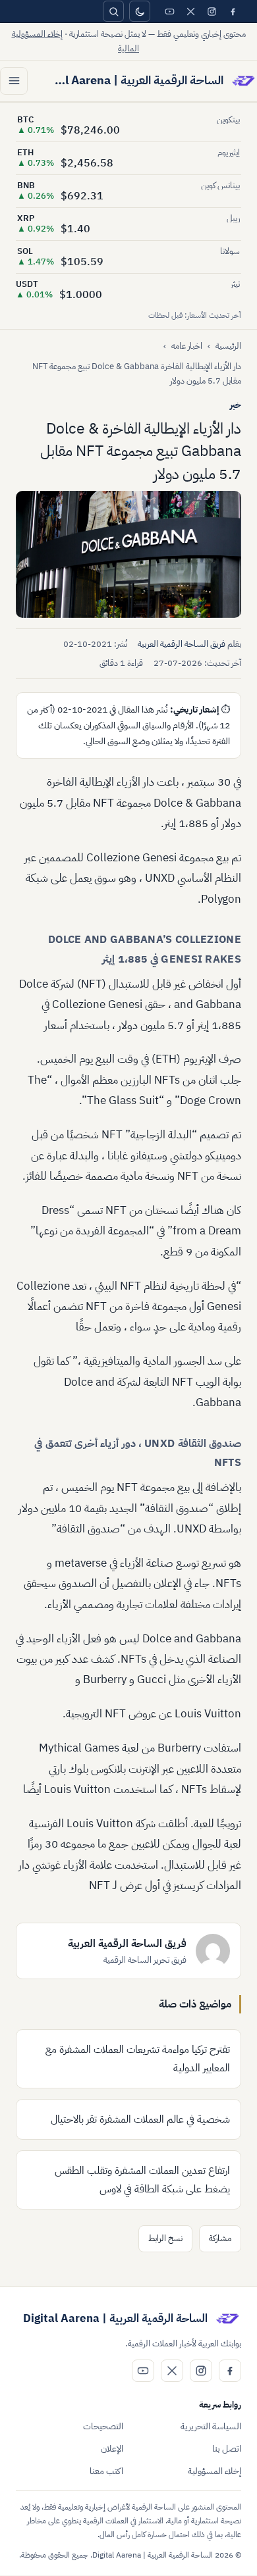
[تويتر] (190, 11)
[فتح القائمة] (14, 81)
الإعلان (112, 2449)
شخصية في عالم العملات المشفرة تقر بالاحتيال (140, 2119)
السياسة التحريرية (211, 2426)
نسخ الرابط (165, 2238)
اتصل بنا (227, 2449)
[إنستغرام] (212, 11)
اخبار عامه (187, 346)
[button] (128, 554)
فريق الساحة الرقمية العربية (182, 644)
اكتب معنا (106, 2471)
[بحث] (113, 11)
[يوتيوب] (169, 11)
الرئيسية (228, 346)
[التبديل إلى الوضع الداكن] (140, 11)
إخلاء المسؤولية (214, 2471)
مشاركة (220, 2238)
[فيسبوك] (233, 11)
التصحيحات (103, 2426)
